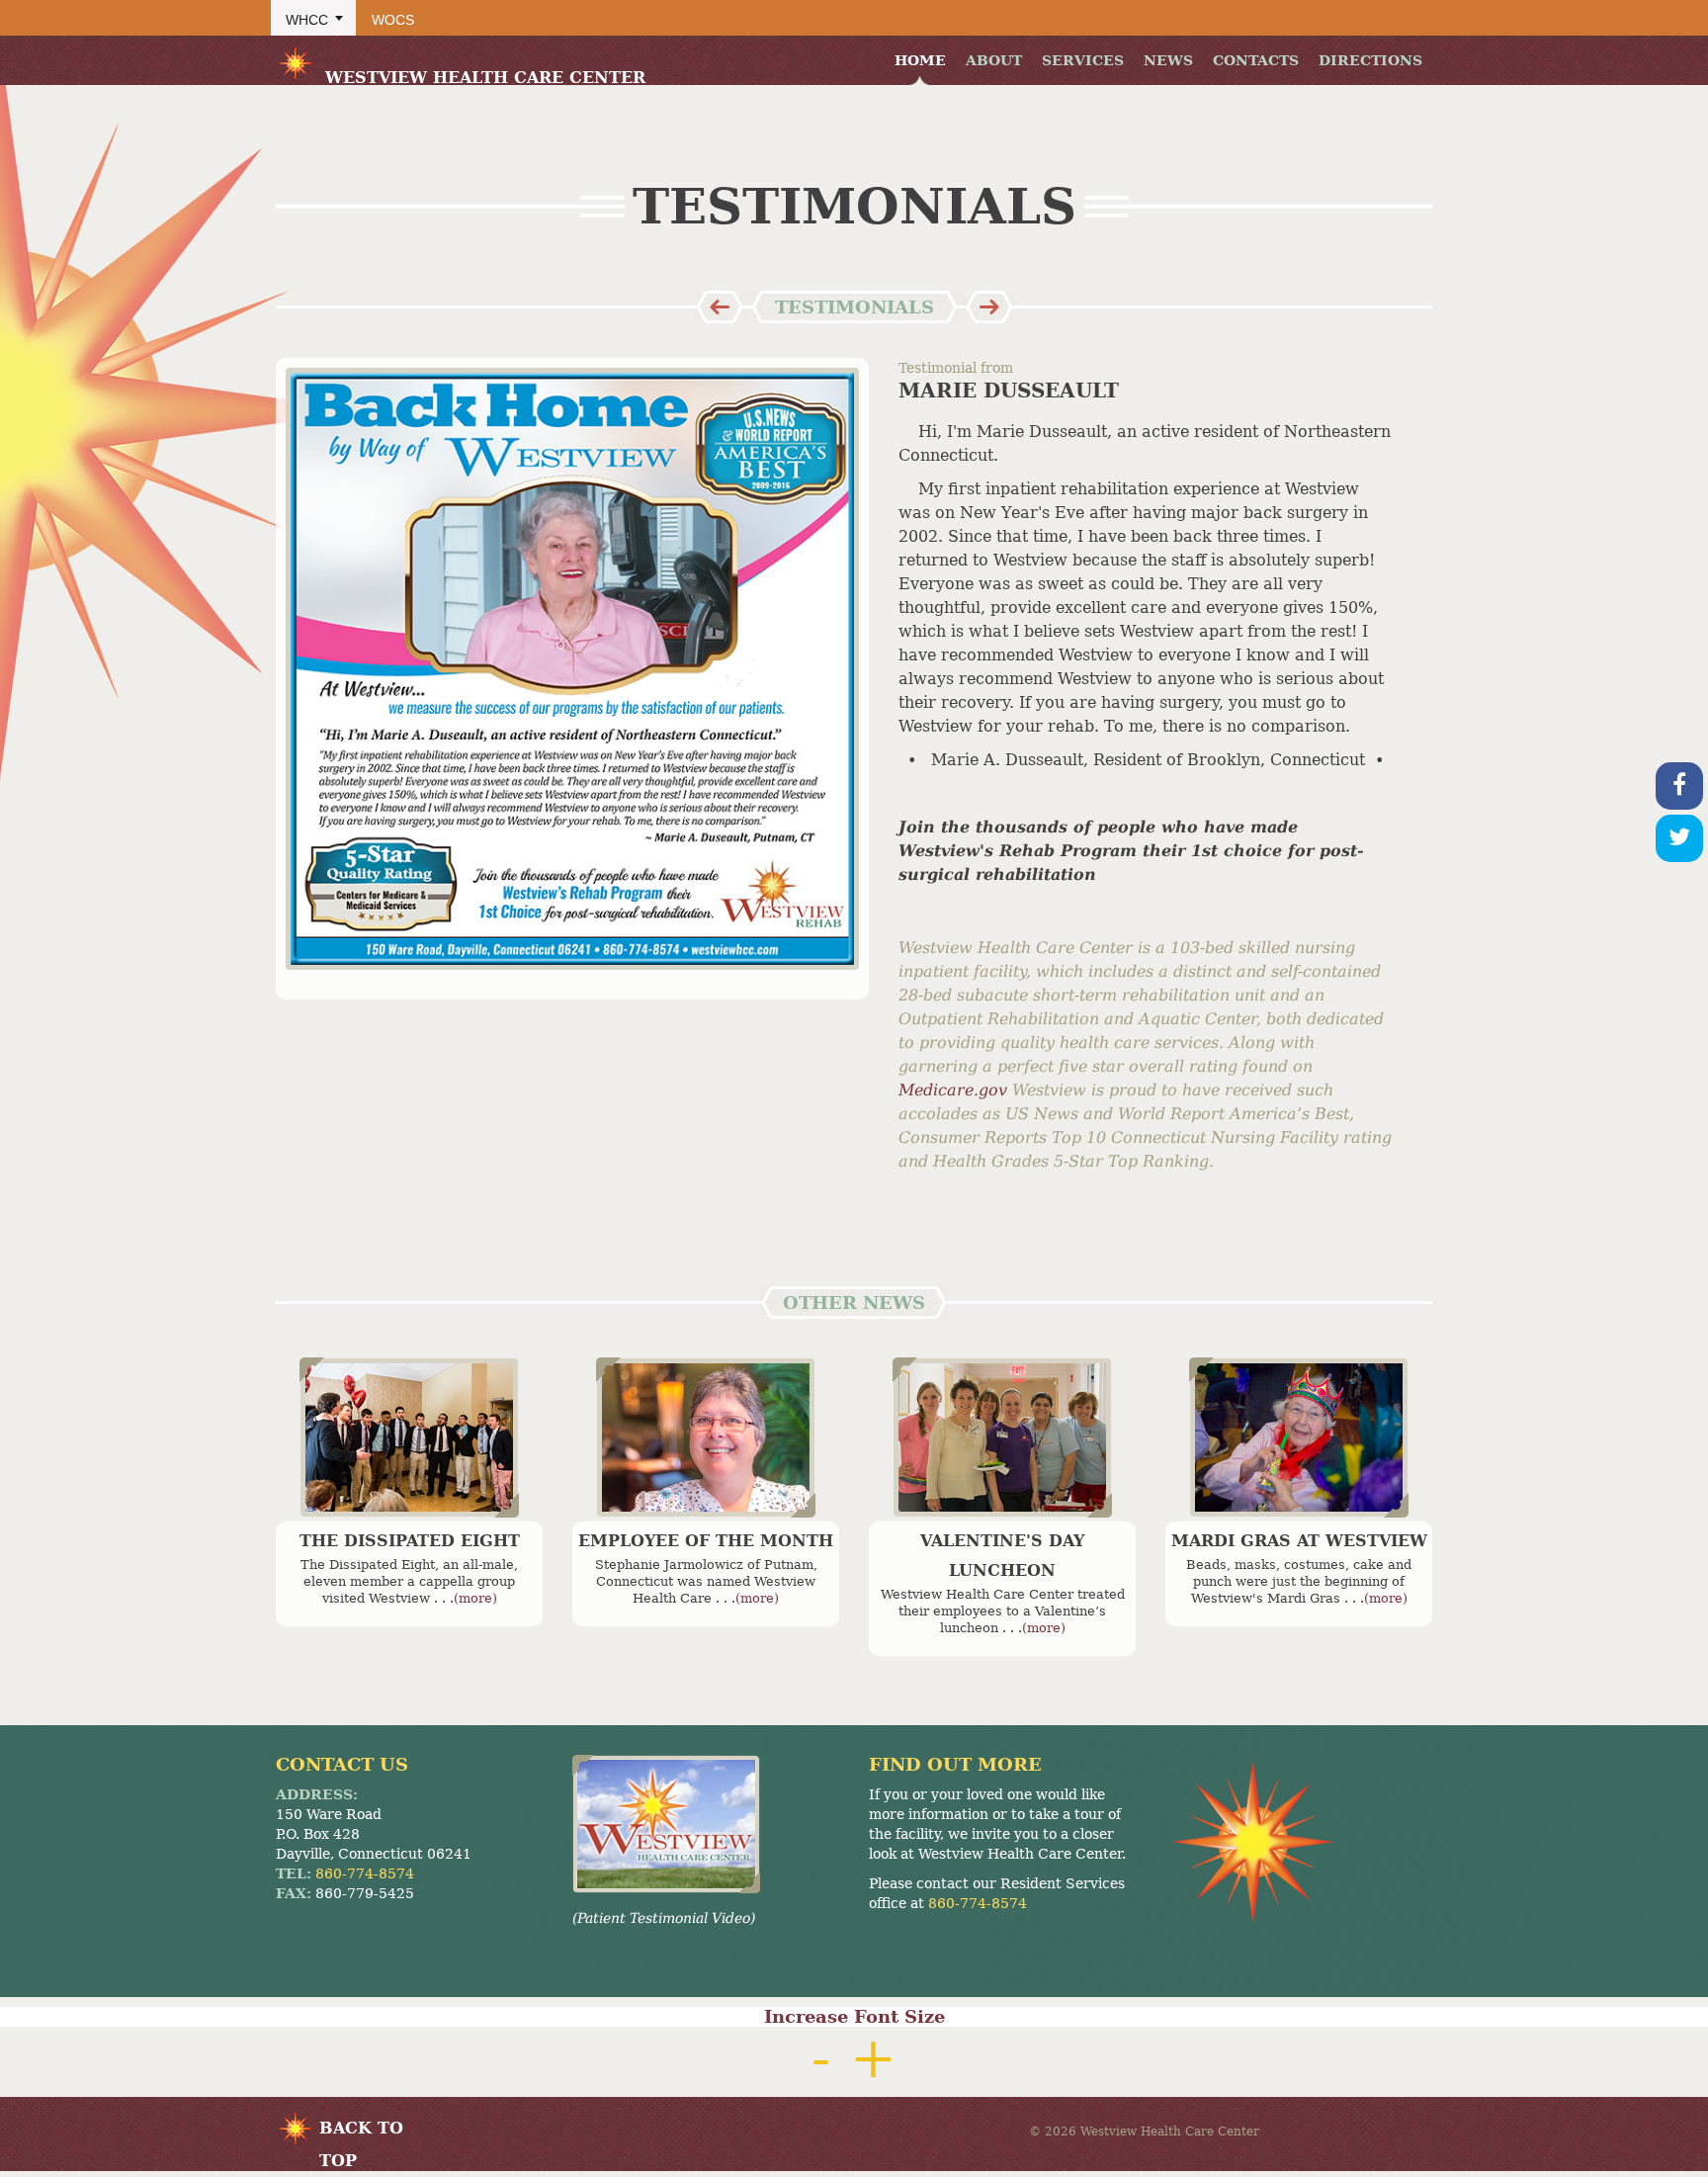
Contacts (1256, 60)
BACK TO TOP (361, 2132)
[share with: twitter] (1679, 838)
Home (920, 60)
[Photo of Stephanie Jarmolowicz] (706, 1437)
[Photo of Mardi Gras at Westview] (1299, 1437)
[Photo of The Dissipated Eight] (409, 1437)
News (1168, 60)
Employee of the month (706, 1541)
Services (1083, 60)
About (994, 60)
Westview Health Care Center (485, 78)
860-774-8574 (365, 1873)
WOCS (393, 20)
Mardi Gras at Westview (1299, 1541)
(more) (475, 1598)
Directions (1370, 60)
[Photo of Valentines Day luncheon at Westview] (1002, 1437)
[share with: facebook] (1679, 786)
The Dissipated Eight (410, 1541)
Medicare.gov (955, 1090)
